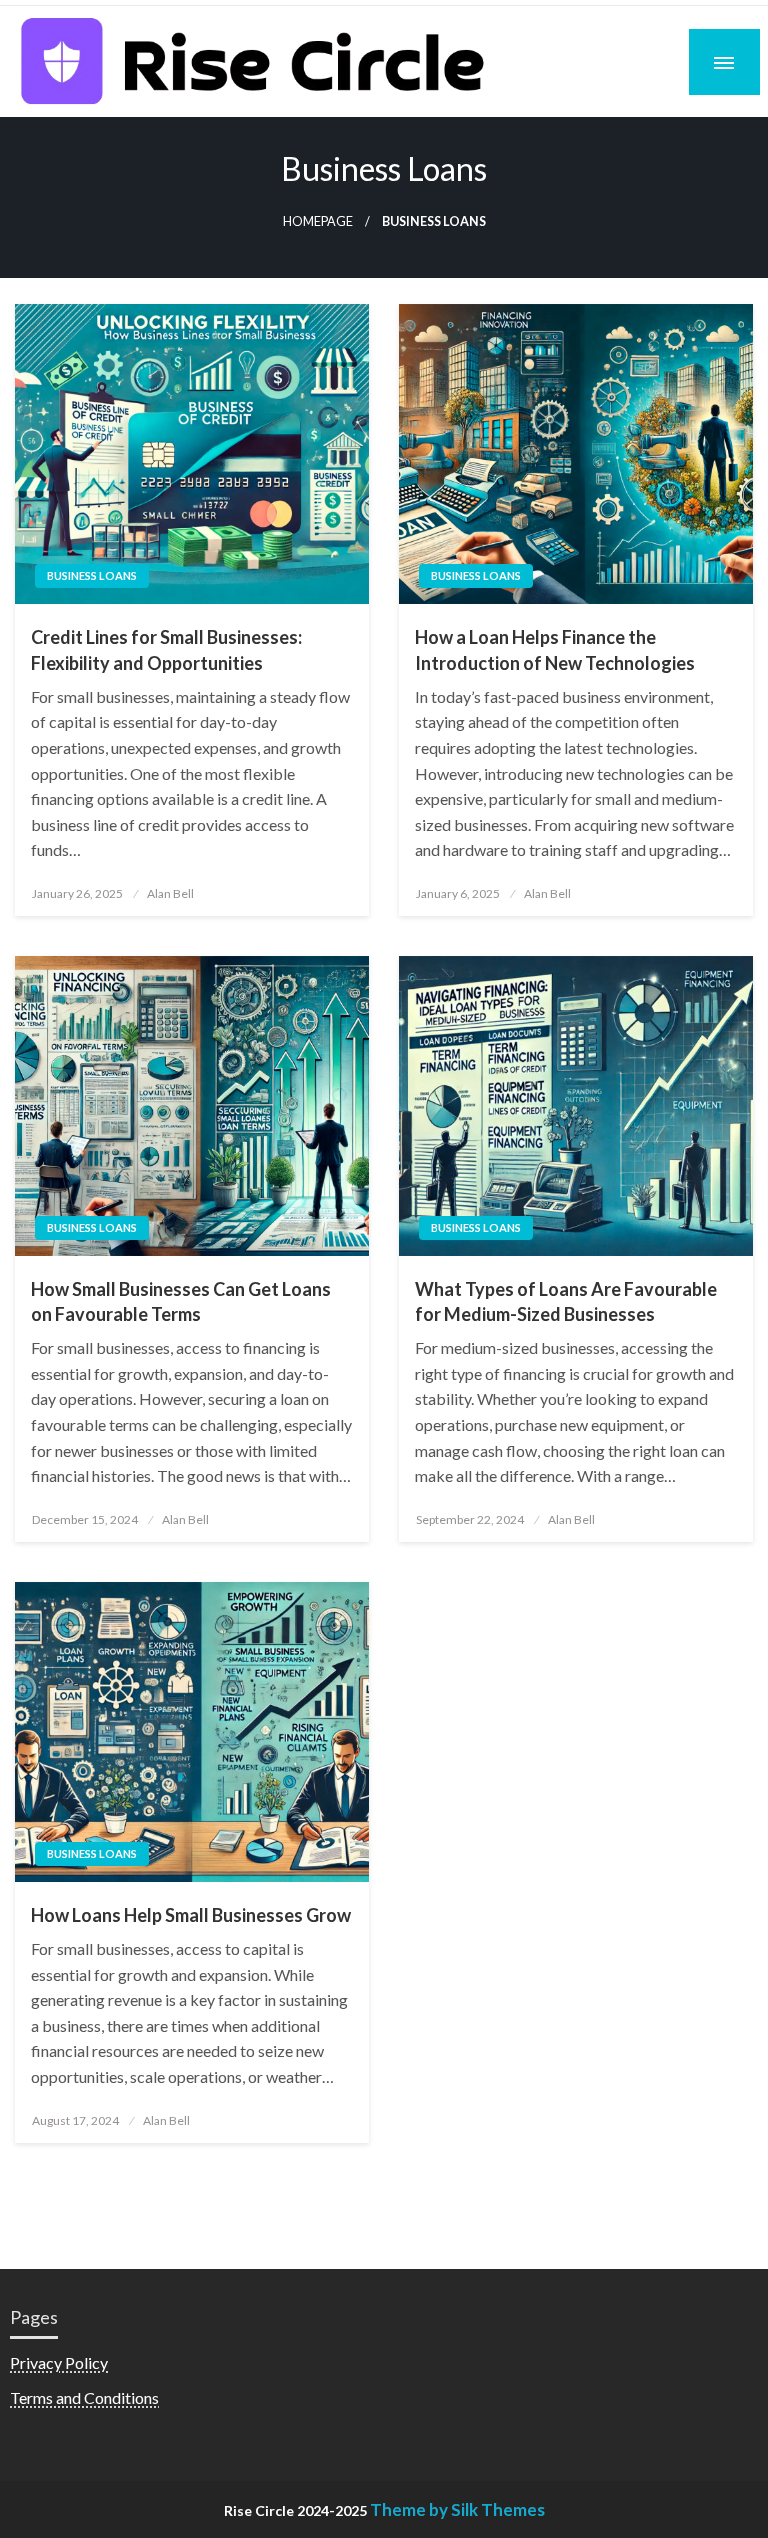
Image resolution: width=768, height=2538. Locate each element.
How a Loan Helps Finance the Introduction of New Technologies (555, 649)
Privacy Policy (59, 2362)
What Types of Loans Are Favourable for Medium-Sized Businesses (566, 1301)
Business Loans (92, 575)
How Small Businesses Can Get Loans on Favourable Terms (181, 1301)
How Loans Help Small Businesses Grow (191, 1915)
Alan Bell (170, 893)
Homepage (318, 221)
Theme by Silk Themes (457, 2509)
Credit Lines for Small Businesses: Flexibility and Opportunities (166, 649)
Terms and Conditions (84, 2397)
